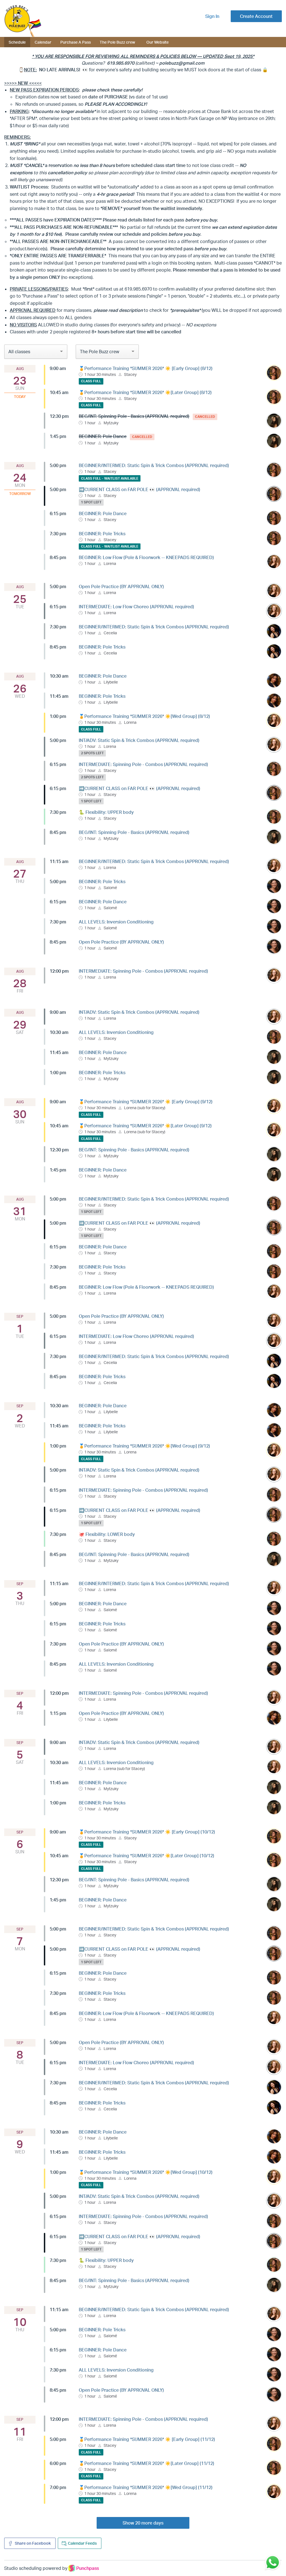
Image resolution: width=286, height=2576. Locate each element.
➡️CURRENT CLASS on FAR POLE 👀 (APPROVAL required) (140, 489)
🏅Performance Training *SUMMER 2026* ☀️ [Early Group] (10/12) (147, 1832)
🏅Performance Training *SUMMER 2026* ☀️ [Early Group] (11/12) (147, 2439)
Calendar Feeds (82, 2543)
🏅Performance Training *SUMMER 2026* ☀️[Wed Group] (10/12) (146, 2172)
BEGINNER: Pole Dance (103, 513)
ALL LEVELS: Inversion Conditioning (116, 922)
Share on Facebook (32, 2543)
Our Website (158, 42)
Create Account (256, 16)
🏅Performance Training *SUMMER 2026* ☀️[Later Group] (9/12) (145, 1126)
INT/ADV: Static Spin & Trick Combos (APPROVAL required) (139, 740)
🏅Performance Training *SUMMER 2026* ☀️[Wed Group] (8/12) (144, 716)
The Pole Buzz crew (117, 42)
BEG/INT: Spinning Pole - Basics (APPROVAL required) (134, 832)
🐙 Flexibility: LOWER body (107, 1534)
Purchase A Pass (76, 42)
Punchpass (88, 2568)
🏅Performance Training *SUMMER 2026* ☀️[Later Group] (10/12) (146, 1856)
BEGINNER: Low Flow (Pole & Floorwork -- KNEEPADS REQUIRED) (146, 557)
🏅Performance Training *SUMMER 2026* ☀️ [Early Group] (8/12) (146, 368)
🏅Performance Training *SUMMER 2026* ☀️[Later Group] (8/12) (145, 392)
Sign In (212, 16)
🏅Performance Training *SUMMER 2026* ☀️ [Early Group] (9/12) (146, 1102)
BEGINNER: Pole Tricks (102, 534)
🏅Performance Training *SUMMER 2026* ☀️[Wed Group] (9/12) (144, 1446)
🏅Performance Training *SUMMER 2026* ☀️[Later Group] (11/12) (146, 2463)
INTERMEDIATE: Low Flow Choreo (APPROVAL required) (136, 607)
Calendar (43, 42)
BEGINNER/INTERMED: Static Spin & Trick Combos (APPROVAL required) (154, 465)
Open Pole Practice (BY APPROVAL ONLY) (121, 586)
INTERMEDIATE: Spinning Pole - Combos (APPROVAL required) (143, 764)
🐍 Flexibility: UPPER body (106, 812)
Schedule (17, 42)
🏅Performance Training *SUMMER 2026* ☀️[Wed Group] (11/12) (146, 2487)
